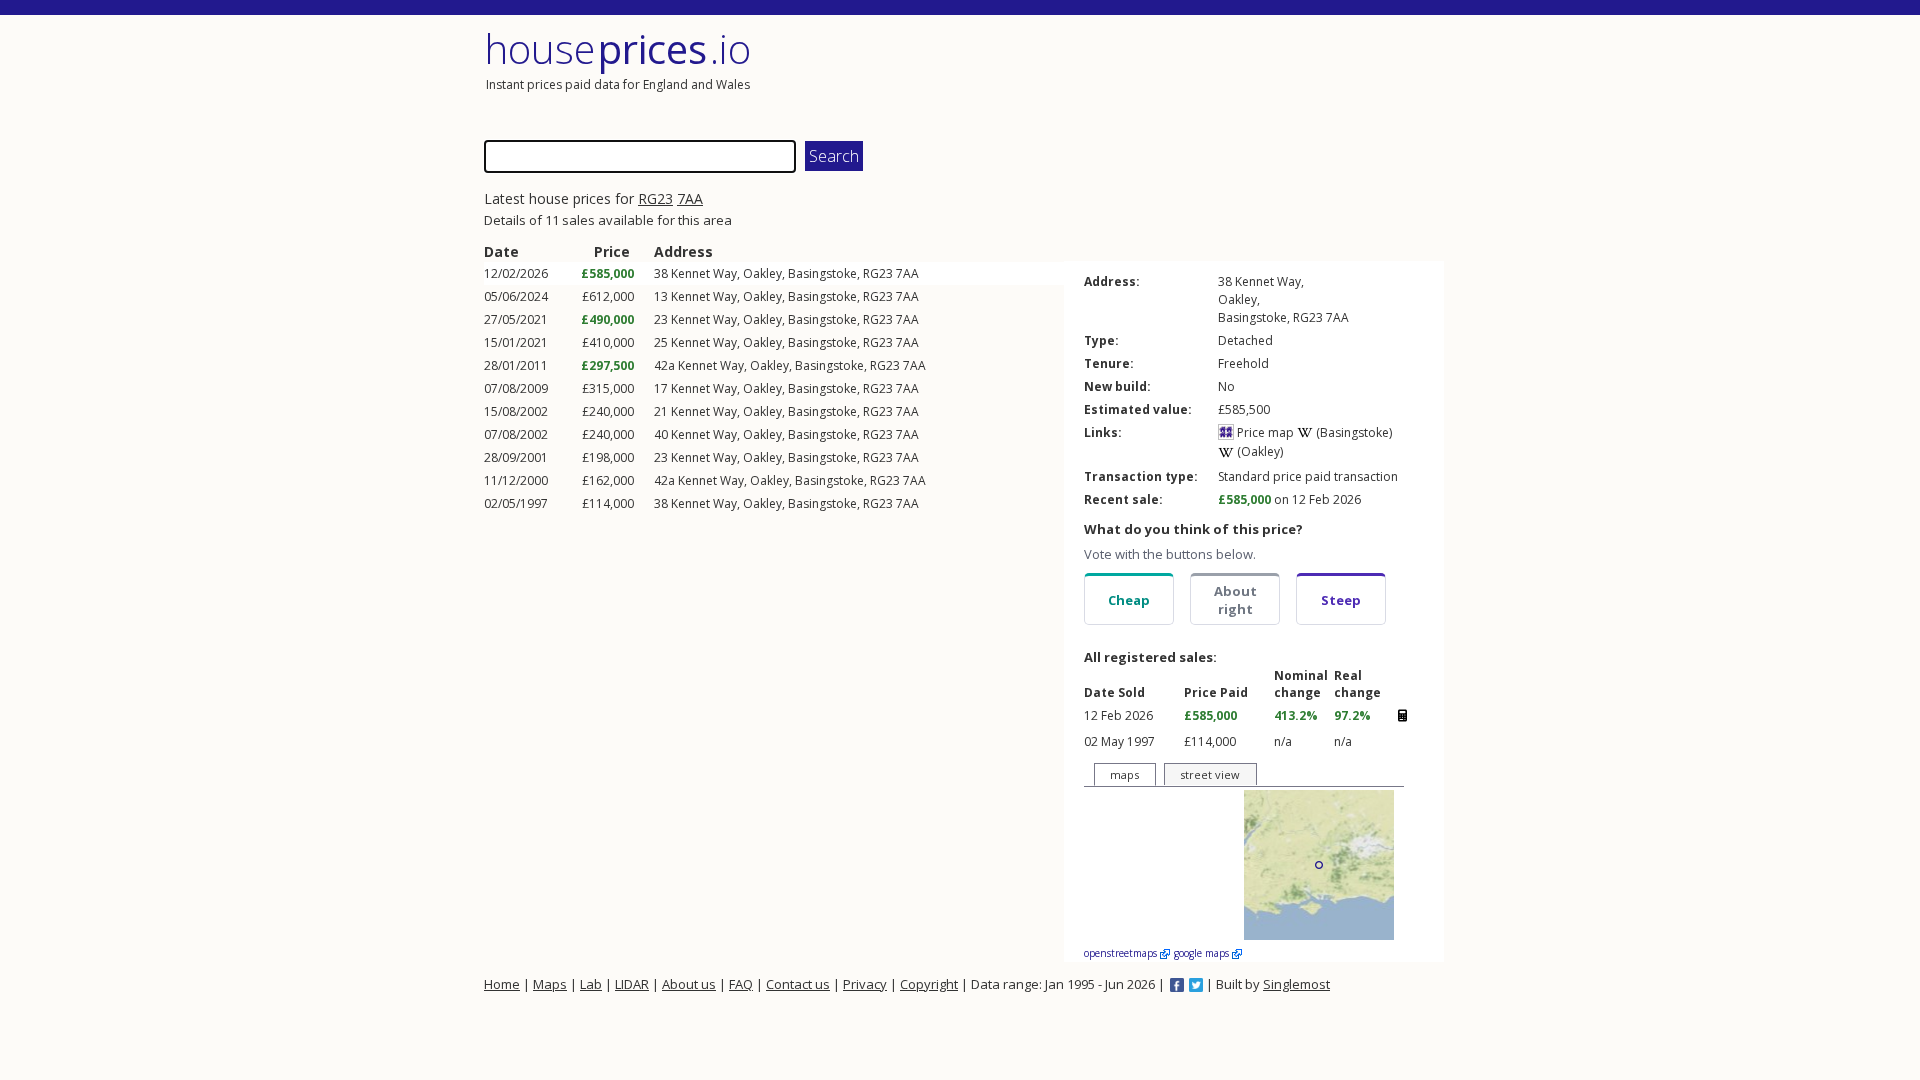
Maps (550, 984)
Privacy (865, 984)
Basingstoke (822, 273)
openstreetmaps (1122, 953)
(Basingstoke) (1352, 432)
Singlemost (1296, 984)
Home (502, 984)
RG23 (655, 198)
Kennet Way (704, 273)
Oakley (762, 273)
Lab (591, 984)
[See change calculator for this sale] (1402, 716)
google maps (1203, 953)
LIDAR (632, 984)
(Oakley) (1258, 451)
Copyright (929, 984)
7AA (690, 198)
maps (1124, 774)
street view (1210, 774)
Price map (1264, 432)
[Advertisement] (1204, 75)
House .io (617, 48)
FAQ (741, 984)
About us (689, 984)
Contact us (798, 984)
